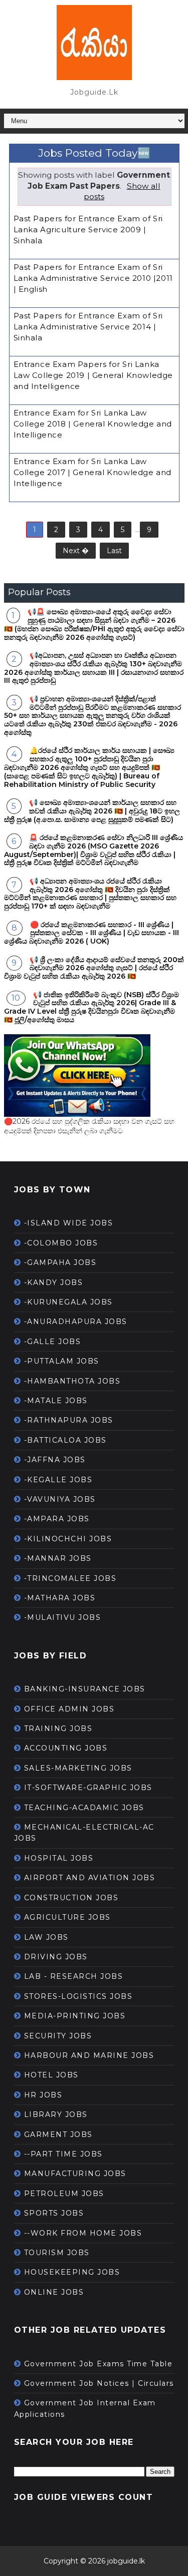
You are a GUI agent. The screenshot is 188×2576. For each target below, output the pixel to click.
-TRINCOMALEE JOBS (70, 1578)
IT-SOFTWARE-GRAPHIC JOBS (88, 1788)
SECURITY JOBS (58, 2036)
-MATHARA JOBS (60, 1598)
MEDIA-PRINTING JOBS (75, 2016)
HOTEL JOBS (51, 2075)
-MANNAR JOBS (58, 1558)
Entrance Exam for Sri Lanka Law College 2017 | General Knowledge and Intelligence (93, 472)
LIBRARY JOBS (56, 2114)
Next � (76, 551)
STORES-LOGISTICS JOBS (78, 1996)
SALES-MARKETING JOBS (78, 1768)
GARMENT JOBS (58, 2134)
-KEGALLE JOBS (58, 1480)
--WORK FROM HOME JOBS (83, 2233)
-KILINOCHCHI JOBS (68, 1539)
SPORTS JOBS (54, 2213)
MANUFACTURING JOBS (75, 2174)
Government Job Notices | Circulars (99, 2383)
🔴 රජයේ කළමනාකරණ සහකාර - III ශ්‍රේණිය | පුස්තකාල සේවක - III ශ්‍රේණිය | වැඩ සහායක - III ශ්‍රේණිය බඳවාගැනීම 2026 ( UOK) (91, 933)
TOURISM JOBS (57, 2253)
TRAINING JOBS (58, 1729)
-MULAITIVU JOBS (63, 1617)
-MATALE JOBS (56, 1401)
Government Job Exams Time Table (99, 2364)
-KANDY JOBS (54, 1282)
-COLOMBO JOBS (61, 1243)
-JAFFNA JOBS (55, 1460)
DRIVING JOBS (56, 1957)
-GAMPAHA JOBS (60, 1262)
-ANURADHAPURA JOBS (76, 1322)
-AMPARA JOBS (57, 1519)
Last (114, 551)
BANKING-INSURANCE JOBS (85, 1689)
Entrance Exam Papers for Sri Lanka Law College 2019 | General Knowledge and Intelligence (93, 375)
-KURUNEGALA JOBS (68, 1302)
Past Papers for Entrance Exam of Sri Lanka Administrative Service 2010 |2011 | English (93, 278)
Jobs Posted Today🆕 (94, 153)
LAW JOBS (46, 1937)
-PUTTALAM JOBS (62, 1361)
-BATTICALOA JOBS (65, 1440)
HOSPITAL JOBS (59, 1858)
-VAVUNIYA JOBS (60, 1499)
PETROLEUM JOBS (64, 2194)
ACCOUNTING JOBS (66, 1748)
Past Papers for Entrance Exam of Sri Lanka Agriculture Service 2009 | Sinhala (88, 230)
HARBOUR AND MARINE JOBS (89, 2055)
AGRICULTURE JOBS (67, 1917)
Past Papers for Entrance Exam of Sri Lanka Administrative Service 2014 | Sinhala (88, 327)
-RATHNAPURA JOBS (69, 1420)
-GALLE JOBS (53, 1342)
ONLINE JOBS (54, 2292)
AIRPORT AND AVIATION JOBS (90, 1878)
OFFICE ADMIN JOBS (69, 1709)
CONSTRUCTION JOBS (71, 1898)
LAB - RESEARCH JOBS (74, 1976)
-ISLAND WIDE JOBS (69, 1223)
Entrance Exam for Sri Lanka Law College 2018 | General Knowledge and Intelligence (93, 424)
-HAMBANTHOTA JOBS (72, 1381)
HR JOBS (43, 2095)
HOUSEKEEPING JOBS (72, 2272)
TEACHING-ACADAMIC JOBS (84, 1808)
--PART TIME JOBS (63, 2154)
